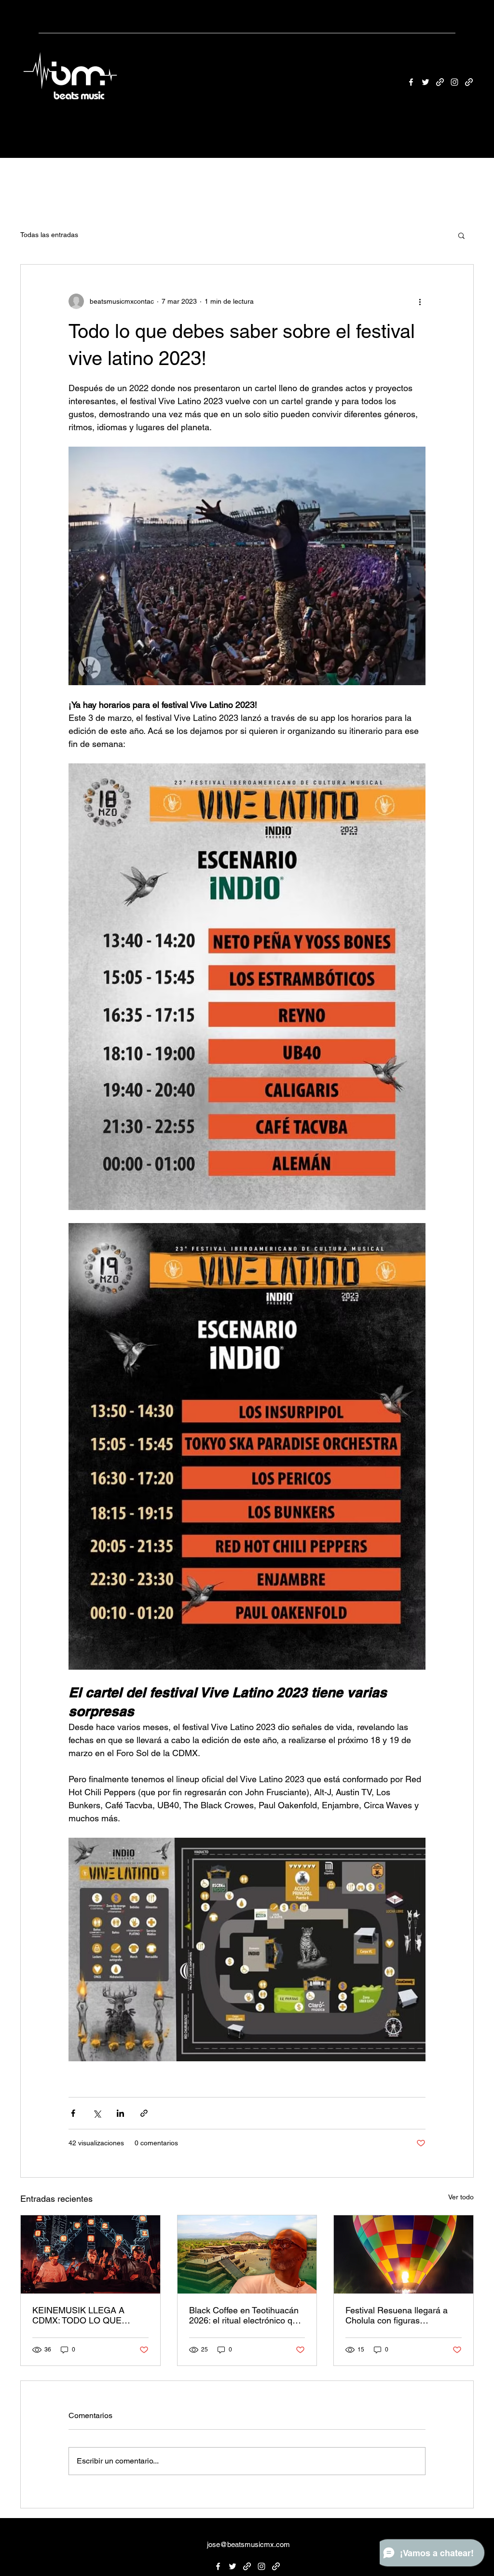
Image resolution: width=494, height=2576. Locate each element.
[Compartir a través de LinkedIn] (120, 2113)
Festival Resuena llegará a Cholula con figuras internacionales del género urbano (397, 2315)
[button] (461, 235)
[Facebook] (411, 82)
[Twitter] (425, 82)
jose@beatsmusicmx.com (248, 2544)
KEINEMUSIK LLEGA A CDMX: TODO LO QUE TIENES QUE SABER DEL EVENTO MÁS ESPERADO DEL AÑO (86, 2315)
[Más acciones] (420, 301)
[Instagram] (454, 82)
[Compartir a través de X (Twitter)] (97, 2113)
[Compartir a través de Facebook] (73, 2113)
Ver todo (461, 2197)
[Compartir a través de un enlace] (144, 2113)
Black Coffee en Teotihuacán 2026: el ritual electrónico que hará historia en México (246, 2315)
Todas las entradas (49, 235)
